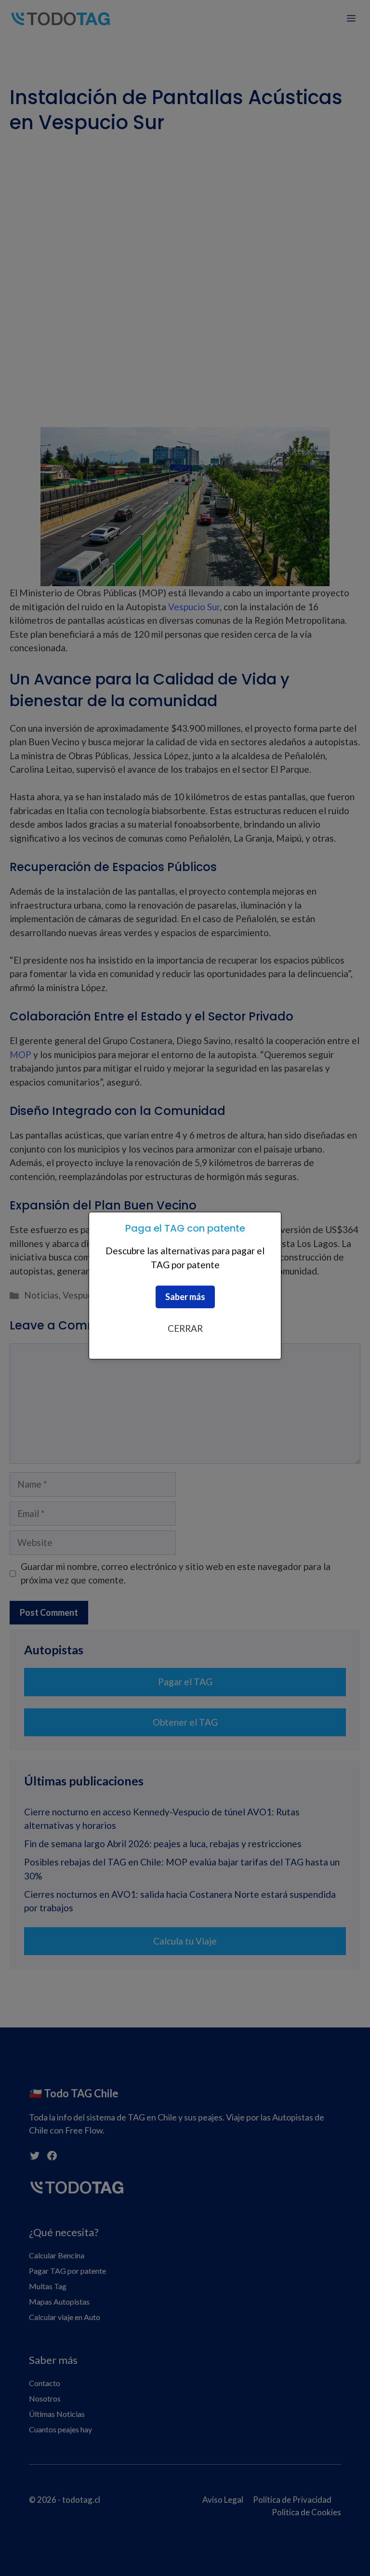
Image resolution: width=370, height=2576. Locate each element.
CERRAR (185, 1328)
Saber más (185, 1297)
